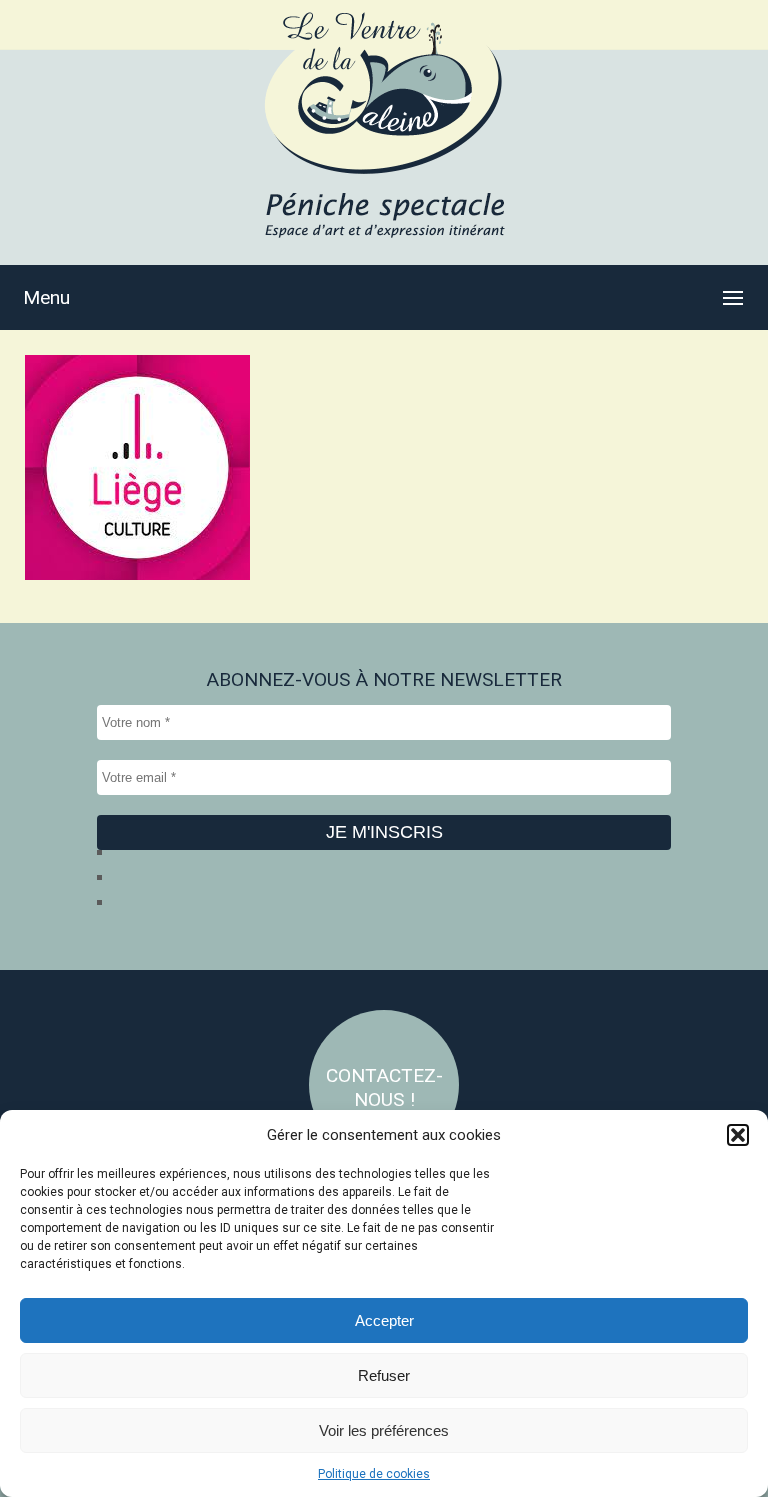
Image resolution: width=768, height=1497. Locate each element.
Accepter (384, 1320)
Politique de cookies (374, 1474)
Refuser (384, 1375)
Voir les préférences (384, 1430)
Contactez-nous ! (384, 1087)
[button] (738, 1135)
